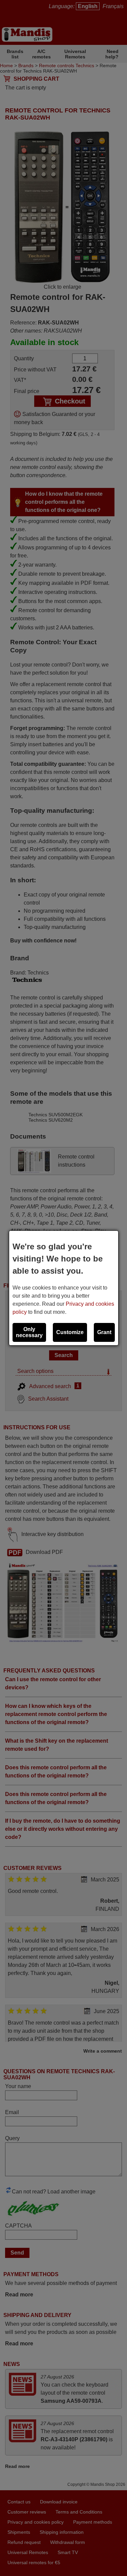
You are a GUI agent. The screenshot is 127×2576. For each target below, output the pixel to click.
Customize (70, 1332)
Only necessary (29, 1332)
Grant (104, 1332)
